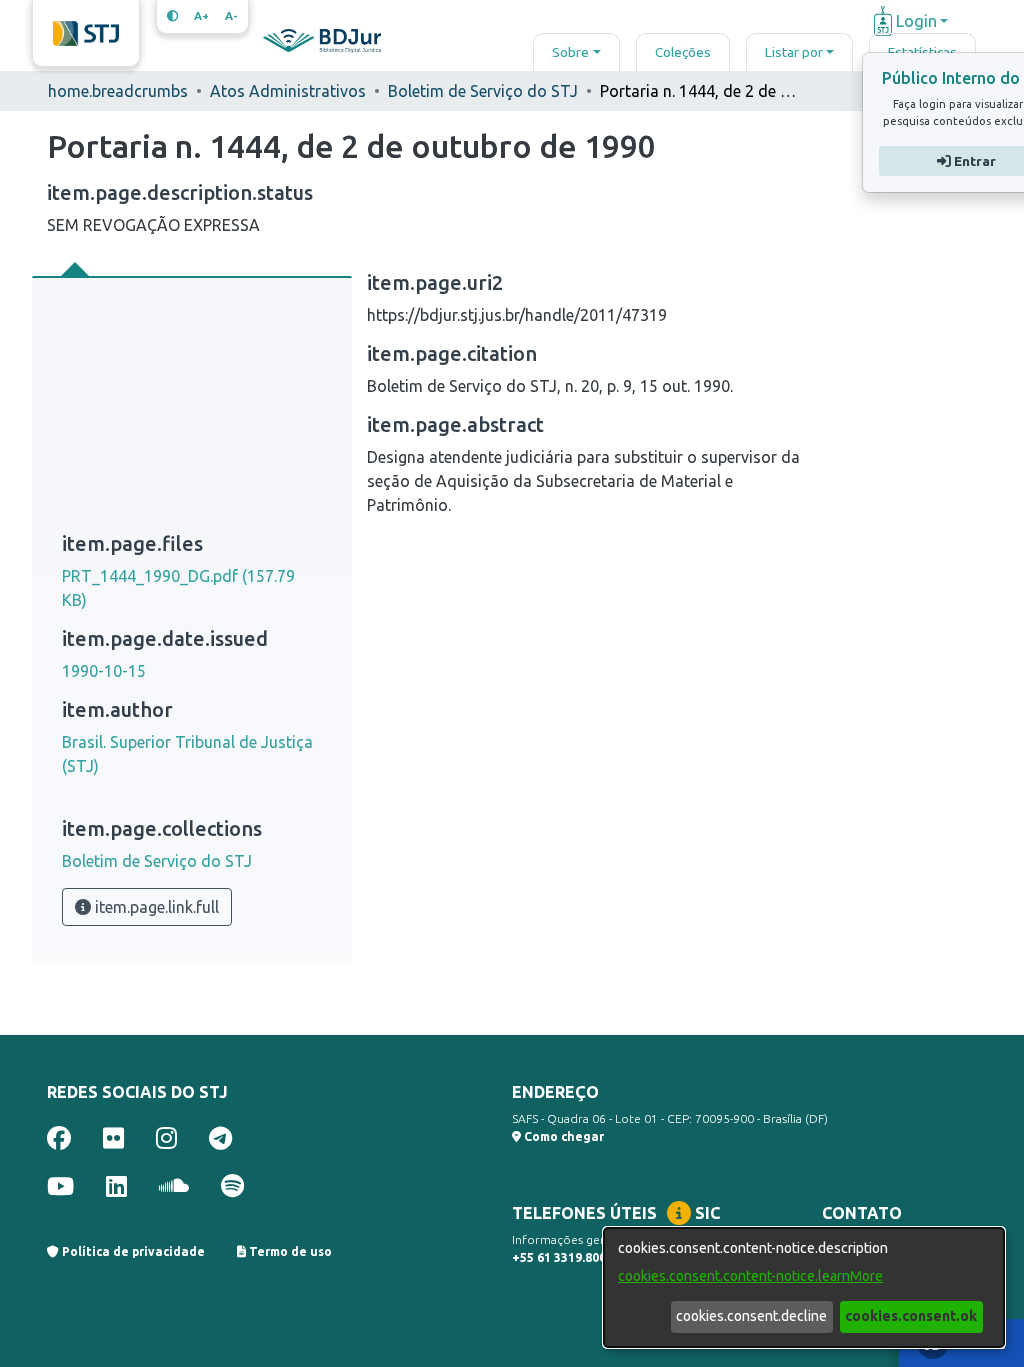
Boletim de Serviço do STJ (483, 91)
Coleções (683, 52)
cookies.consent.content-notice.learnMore (750, 1276)
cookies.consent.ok (911, 1316)
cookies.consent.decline (751, 1316)
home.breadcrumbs (118, 91)
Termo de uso (289, 1251)
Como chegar (562, 1136)
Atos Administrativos (288, 91)
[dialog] (804, 1287)
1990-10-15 (104, 671)
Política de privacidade (132, 1251)
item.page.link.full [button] (155, 907)
